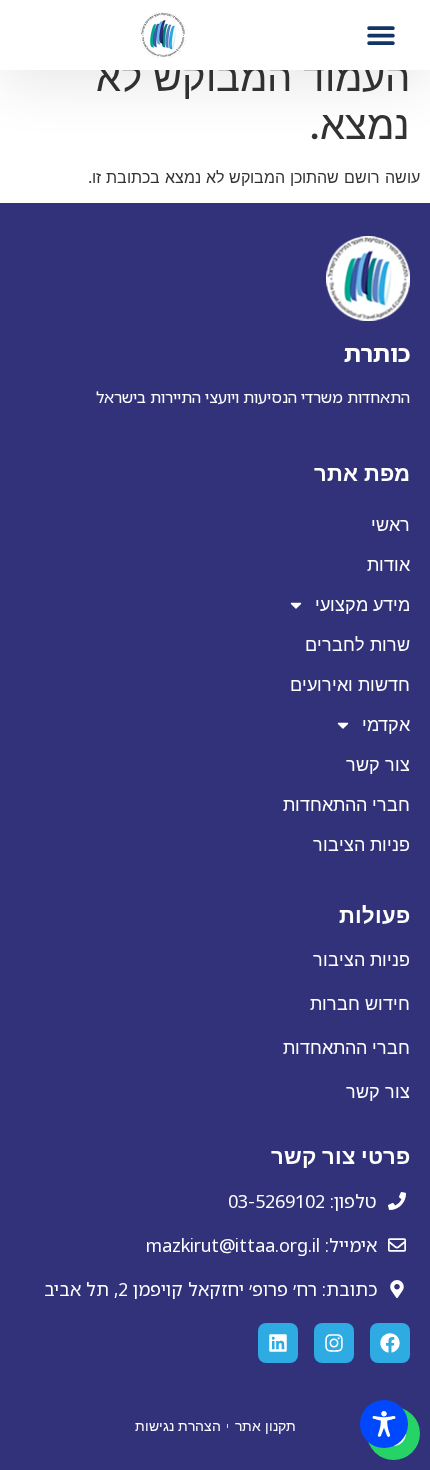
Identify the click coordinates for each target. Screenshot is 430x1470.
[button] (381, 34)
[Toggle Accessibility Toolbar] (384, 1424)
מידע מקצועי (362, 605)
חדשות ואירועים (350, 685)
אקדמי (386, 725)
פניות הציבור (361, 845)
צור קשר (378, 765)
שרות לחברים (357, 645)
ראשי (390, 525)
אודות (388, 565)
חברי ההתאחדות (346, 805)
